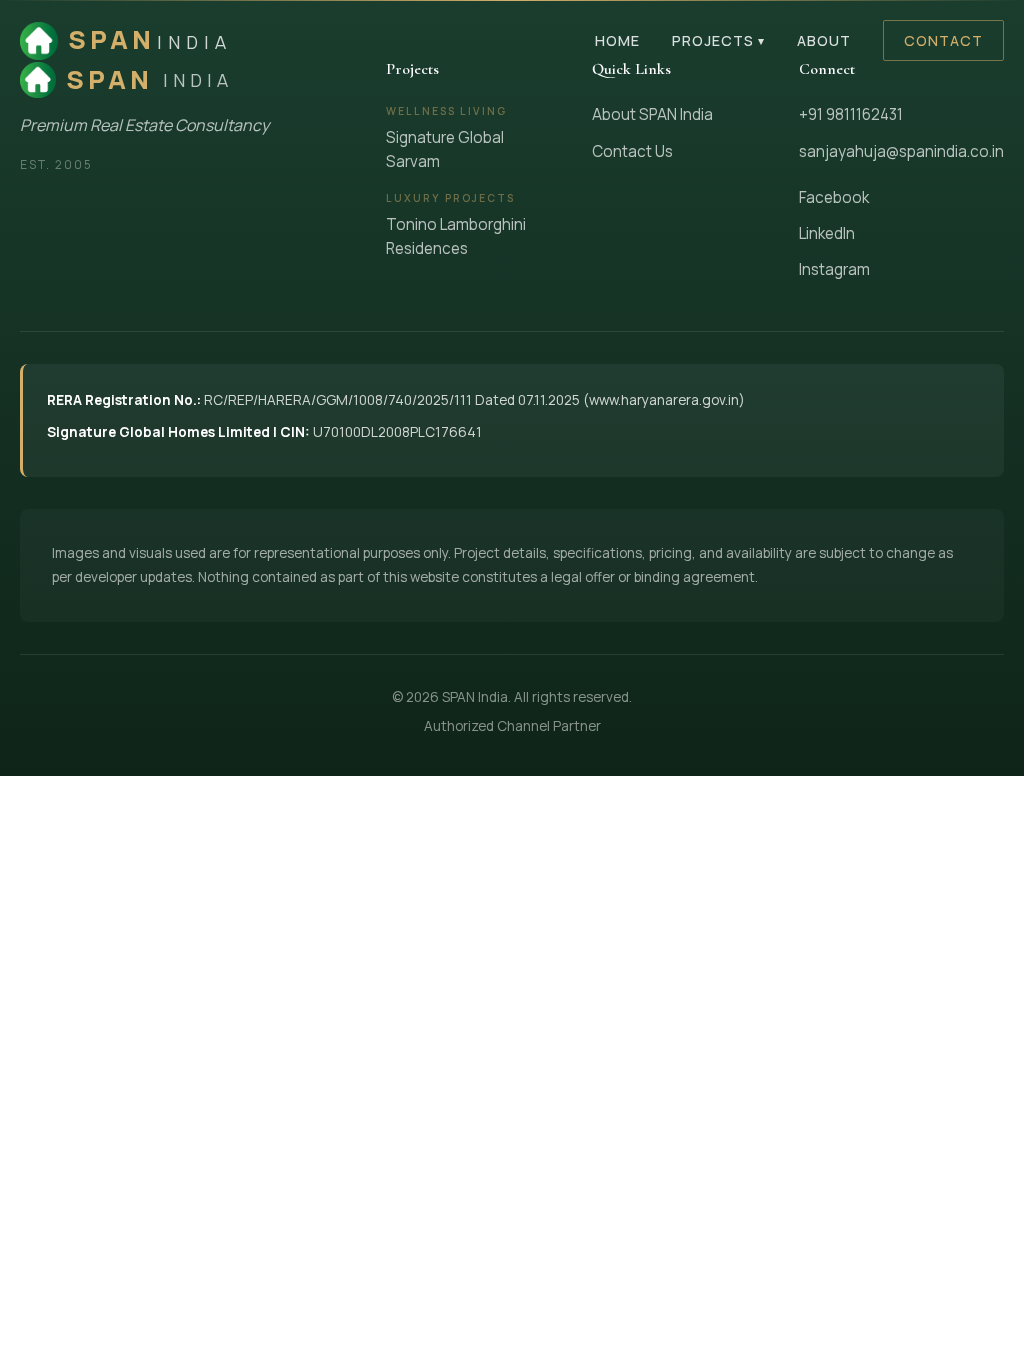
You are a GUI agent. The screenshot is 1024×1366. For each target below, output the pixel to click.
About (824, 40)
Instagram (834, 269)
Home (617, 40)
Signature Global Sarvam (445, 149)
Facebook (834, 197)
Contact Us (632, 151)
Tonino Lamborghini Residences (456, 236)
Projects (718, 40)
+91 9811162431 (851, 114)
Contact (943, 40)
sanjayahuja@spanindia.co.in (901, 151)
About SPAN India (652, 114)
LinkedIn (827, 233)
